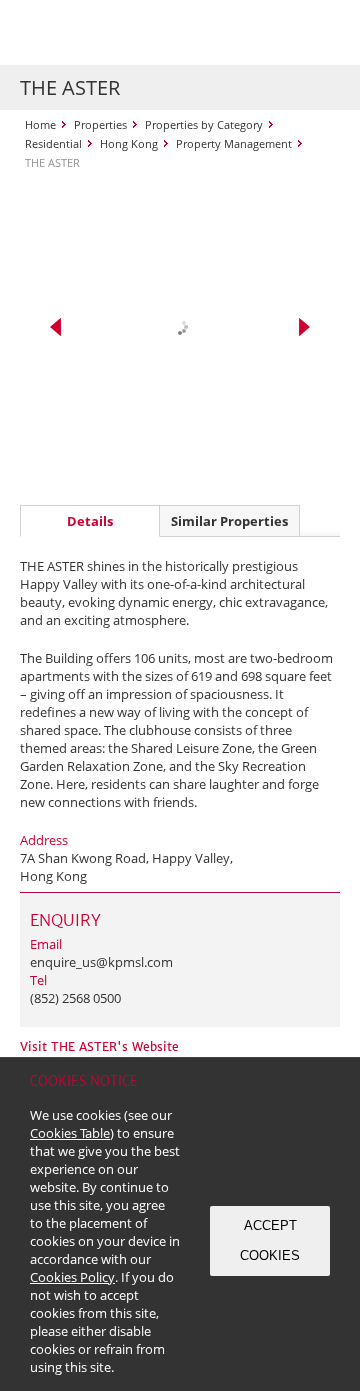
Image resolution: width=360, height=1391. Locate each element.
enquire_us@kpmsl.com (101, 962)
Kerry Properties (141, 32)
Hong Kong (129, 143)
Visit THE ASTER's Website (99, 1046)
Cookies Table (70, 1133)
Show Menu (320, 33)
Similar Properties (229, 521)
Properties (100, 124)
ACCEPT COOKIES (270, 1240)
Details (90, 521)
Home (40, 124)
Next (304, 327)
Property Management (234, 143)
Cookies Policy (72, 1277)
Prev (55, 327)
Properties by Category (204, 124)
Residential (53, 143)
